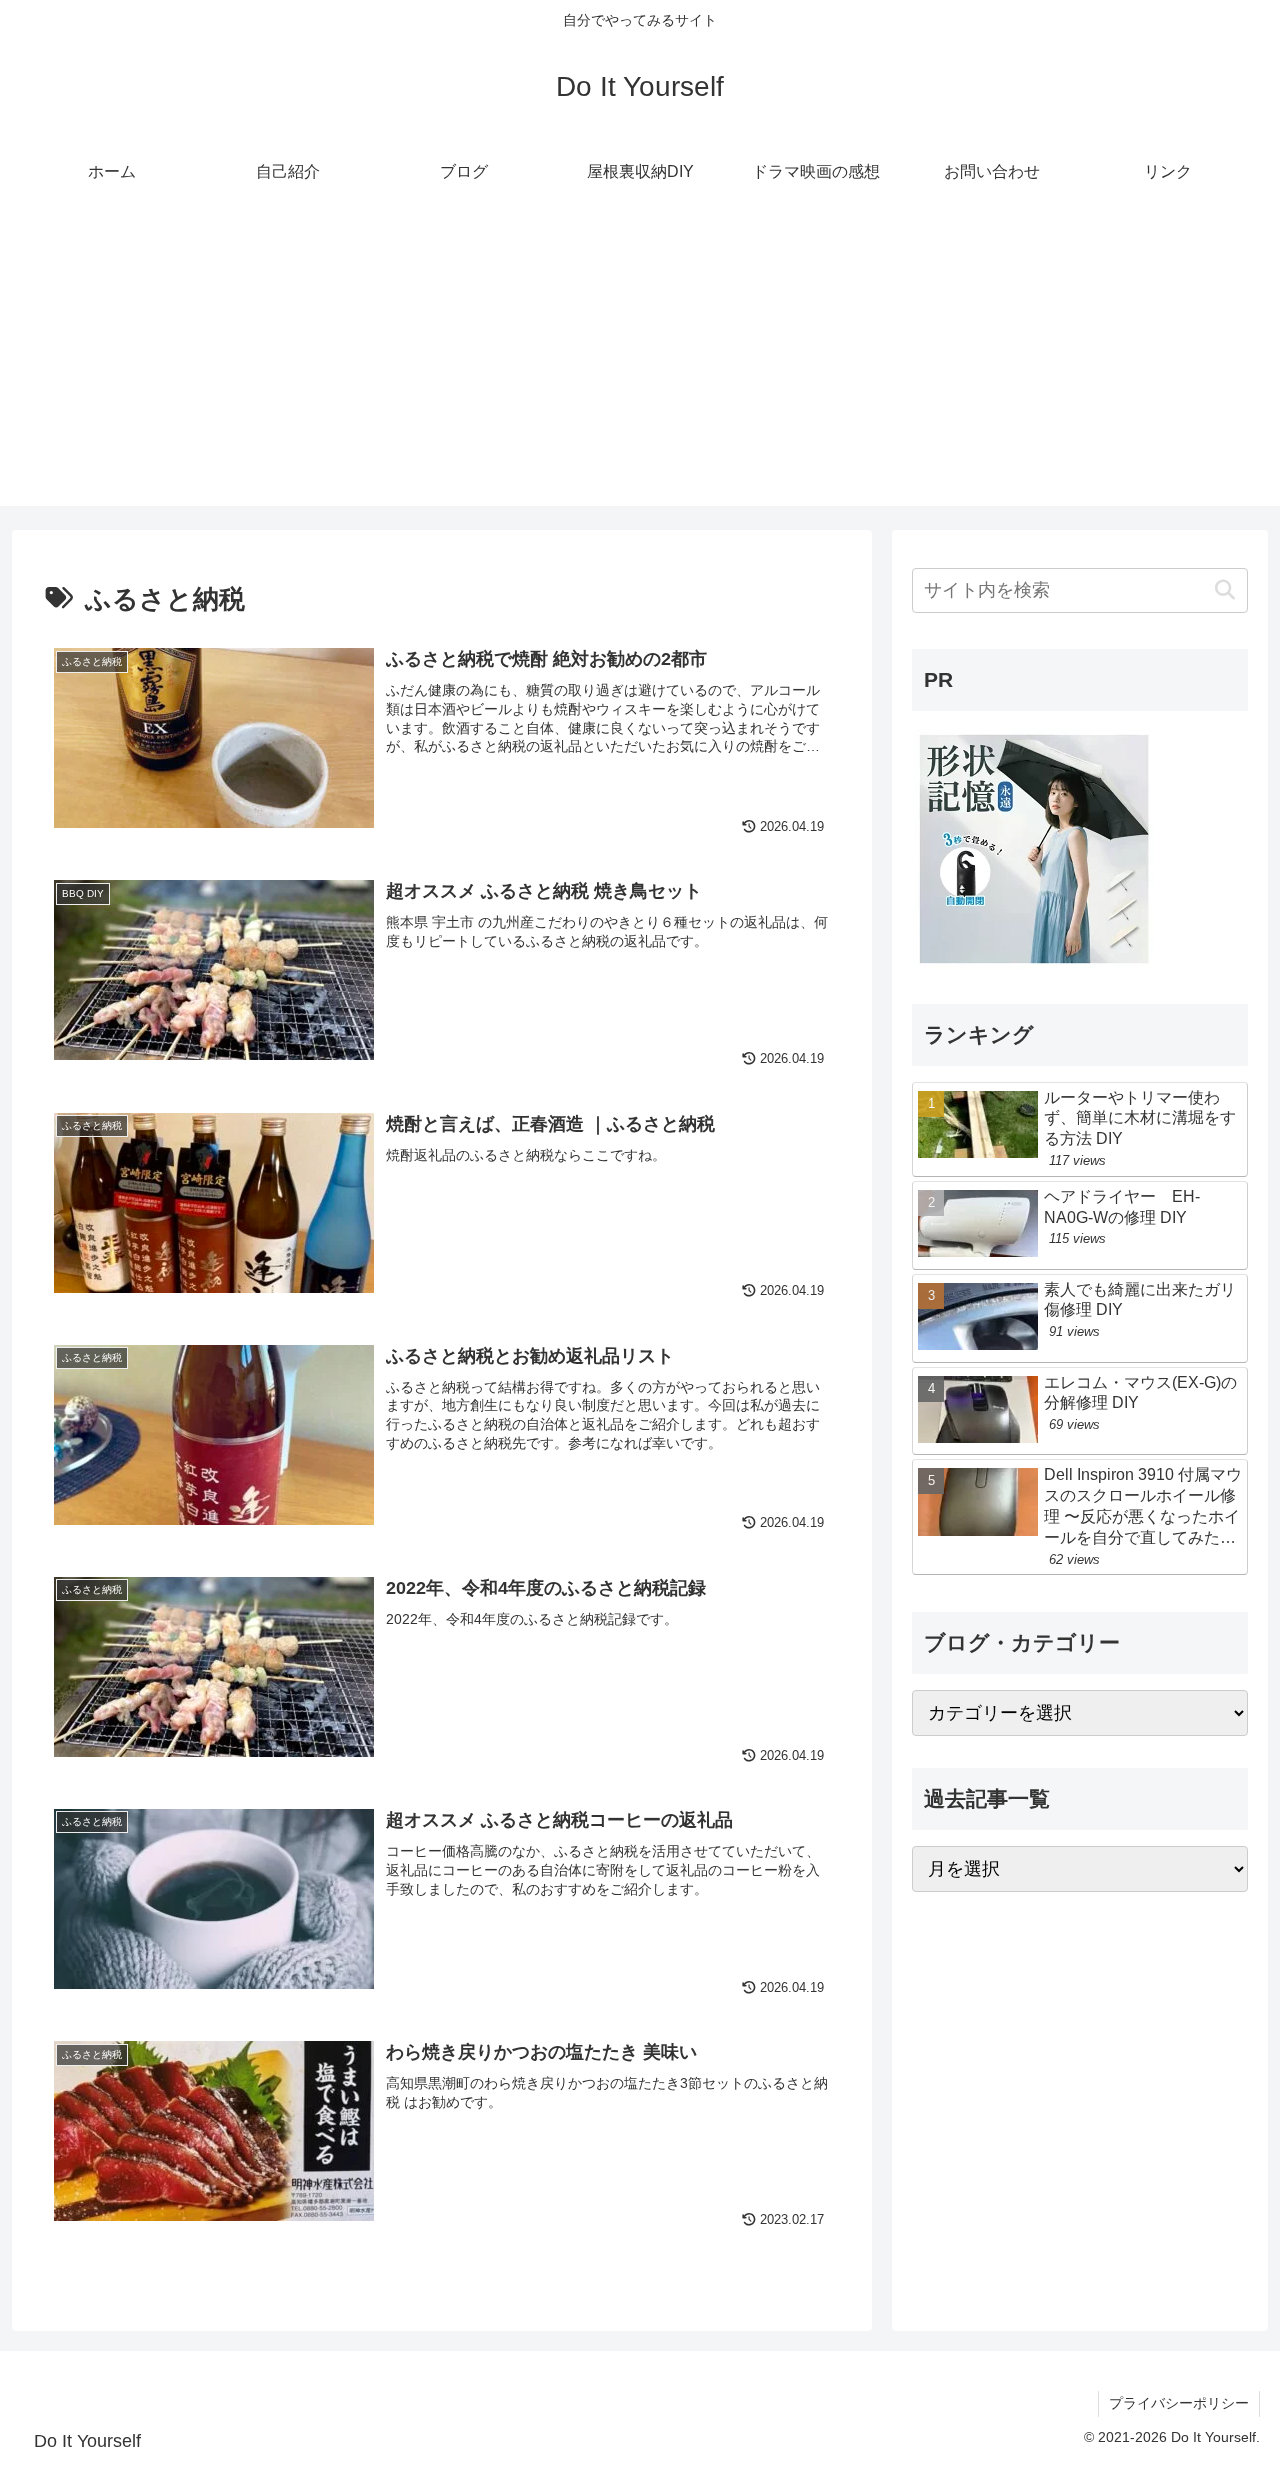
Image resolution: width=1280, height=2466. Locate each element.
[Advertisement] (640, 366)
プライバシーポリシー (1179, 2403)
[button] (1224, 590)
